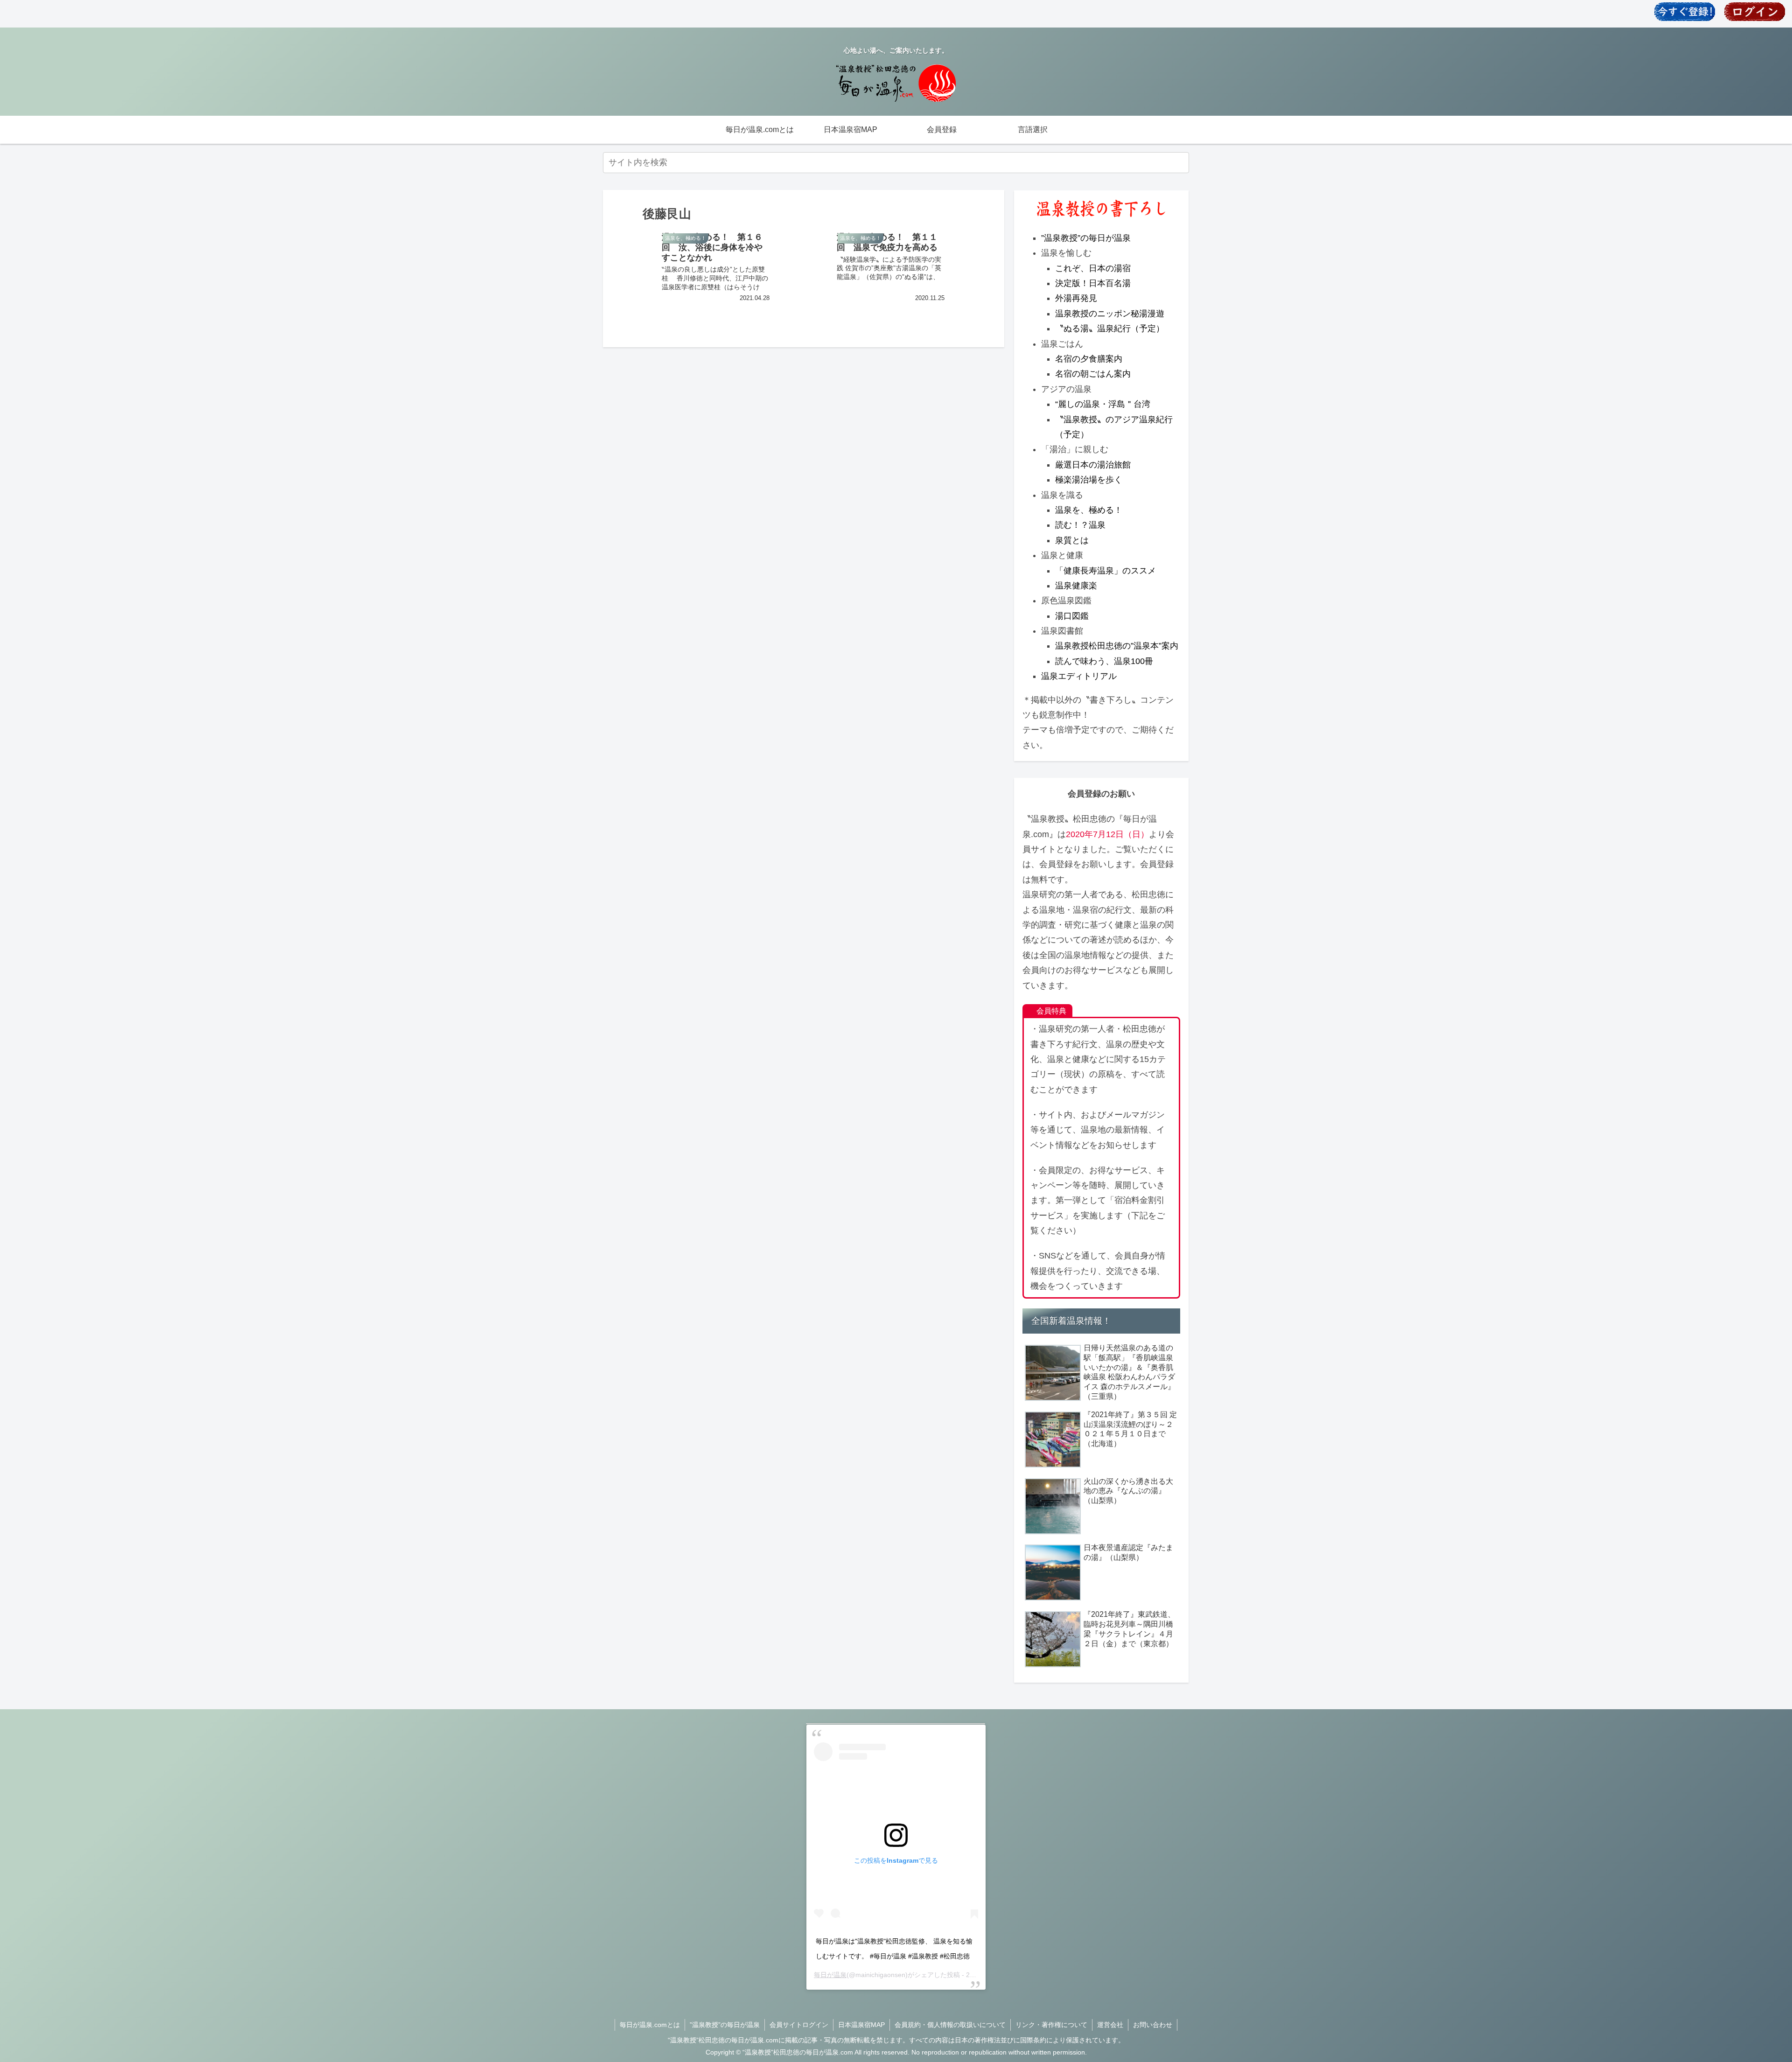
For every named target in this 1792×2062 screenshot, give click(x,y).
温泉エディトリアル (1079, 676)
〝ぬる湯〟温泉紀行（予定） (1110, 329)
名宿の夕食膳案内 (1089, 359)
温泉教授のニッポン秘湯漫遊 (1110, 314)
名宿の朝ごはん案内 (1093, 374)
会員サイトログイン (799, 2025)
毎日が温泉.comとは (650, 2025)
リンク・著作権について (1051, 2025)
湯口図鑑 (1072, 616)
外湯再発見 (1076, 298)
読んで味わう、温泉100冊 (1104, 661)
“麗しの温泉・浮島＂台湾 (1103, 404)
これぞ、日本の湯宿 (1093, 268)
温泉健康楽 (1076, 586)
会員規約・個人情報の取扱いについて (950, 2025)
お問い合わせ (1153, 2025)
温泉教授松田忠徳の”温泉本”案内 (1117, 646)
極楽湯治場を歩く (1089, 480)
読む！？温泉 (1080, 525)
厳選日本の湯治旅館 (1093, 465)
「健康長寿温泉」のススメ (1106, 571)
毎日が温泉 (830, 1975)
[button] (1180, 162)
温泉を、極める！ (1089, 510)
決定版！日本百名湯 (1093, 283)
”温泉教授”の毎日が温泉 (1086, 238)
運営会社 (1110, 2025)
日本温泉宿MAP (861, 2025)
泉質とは (1072, 540)
